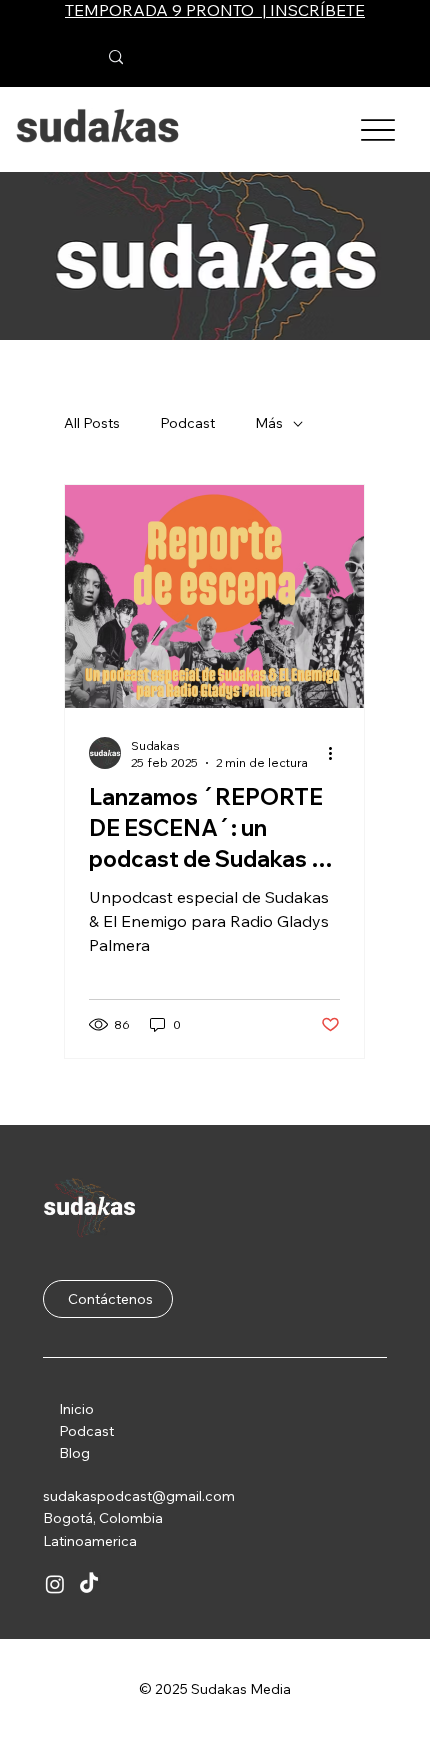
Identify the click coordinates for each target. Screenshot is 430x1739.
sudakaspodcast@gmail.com (139, 1496)
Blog (74, 1453)
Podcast (86, 1431)
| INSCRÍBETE (311, 10)
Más (269, 423)
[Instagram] (55, 1584)
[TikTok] (89, 1584)
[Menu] (378, 129)
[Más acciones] (337, 753)
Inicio (76, 1409)
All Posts (92, 423)
